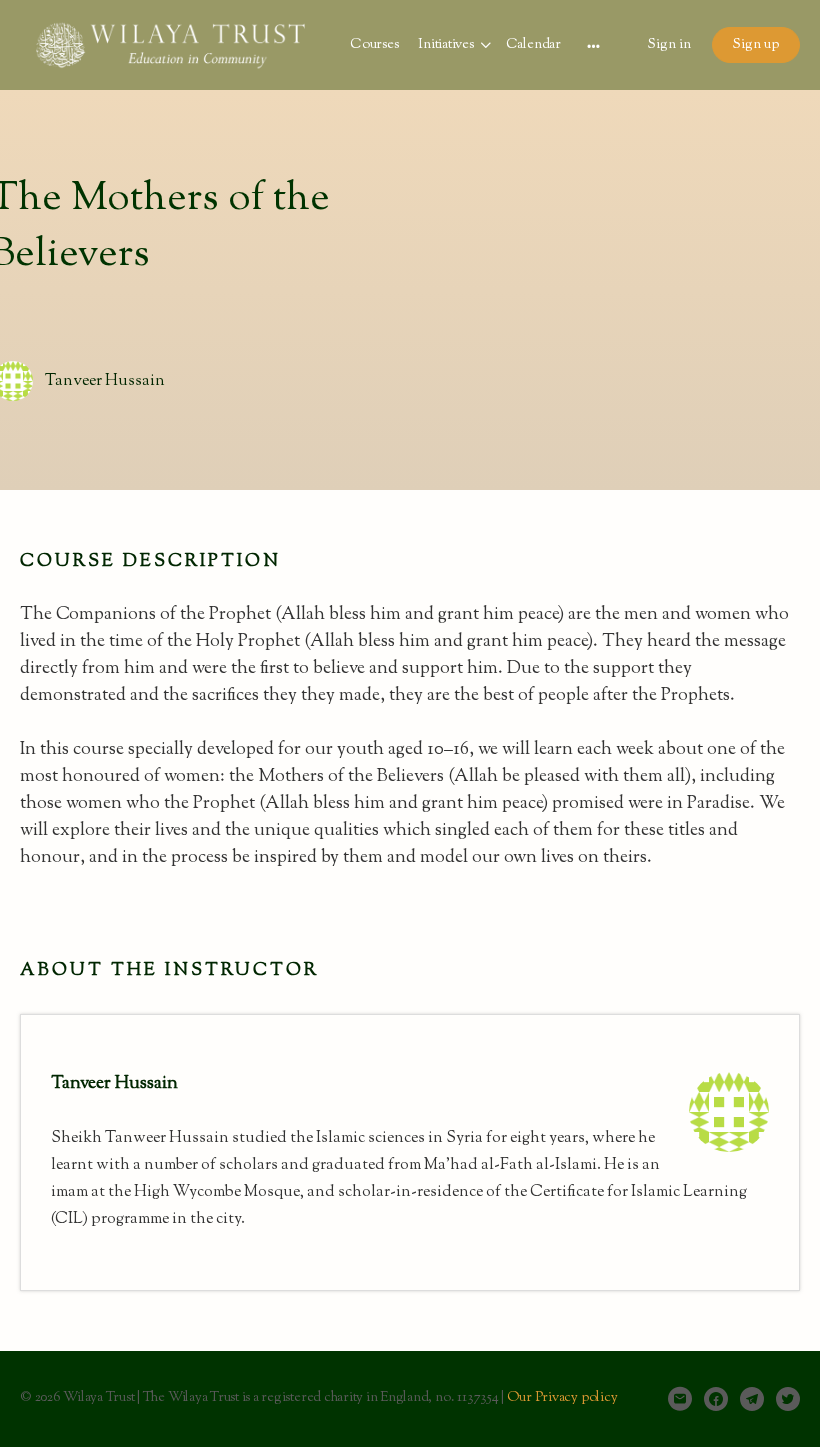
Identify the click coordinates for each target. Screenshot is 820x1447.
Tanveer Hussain (105, 381)
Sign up (756, 45)
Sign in (669, 45)
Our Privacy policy (562, 1398)
